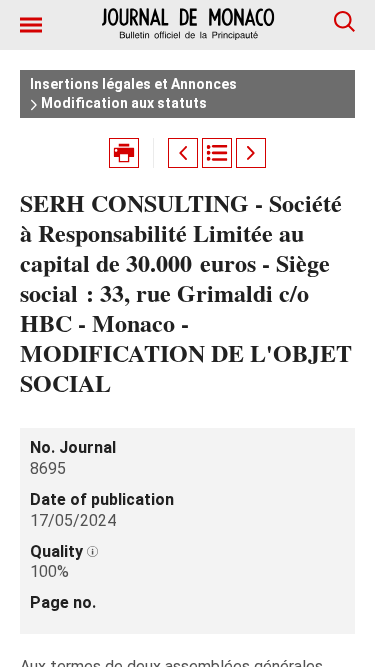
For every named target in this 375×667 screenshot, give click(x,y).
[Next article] (251, 153)
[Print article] (124, 153)
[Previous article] (183, 153)
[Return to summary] (217, 153)
